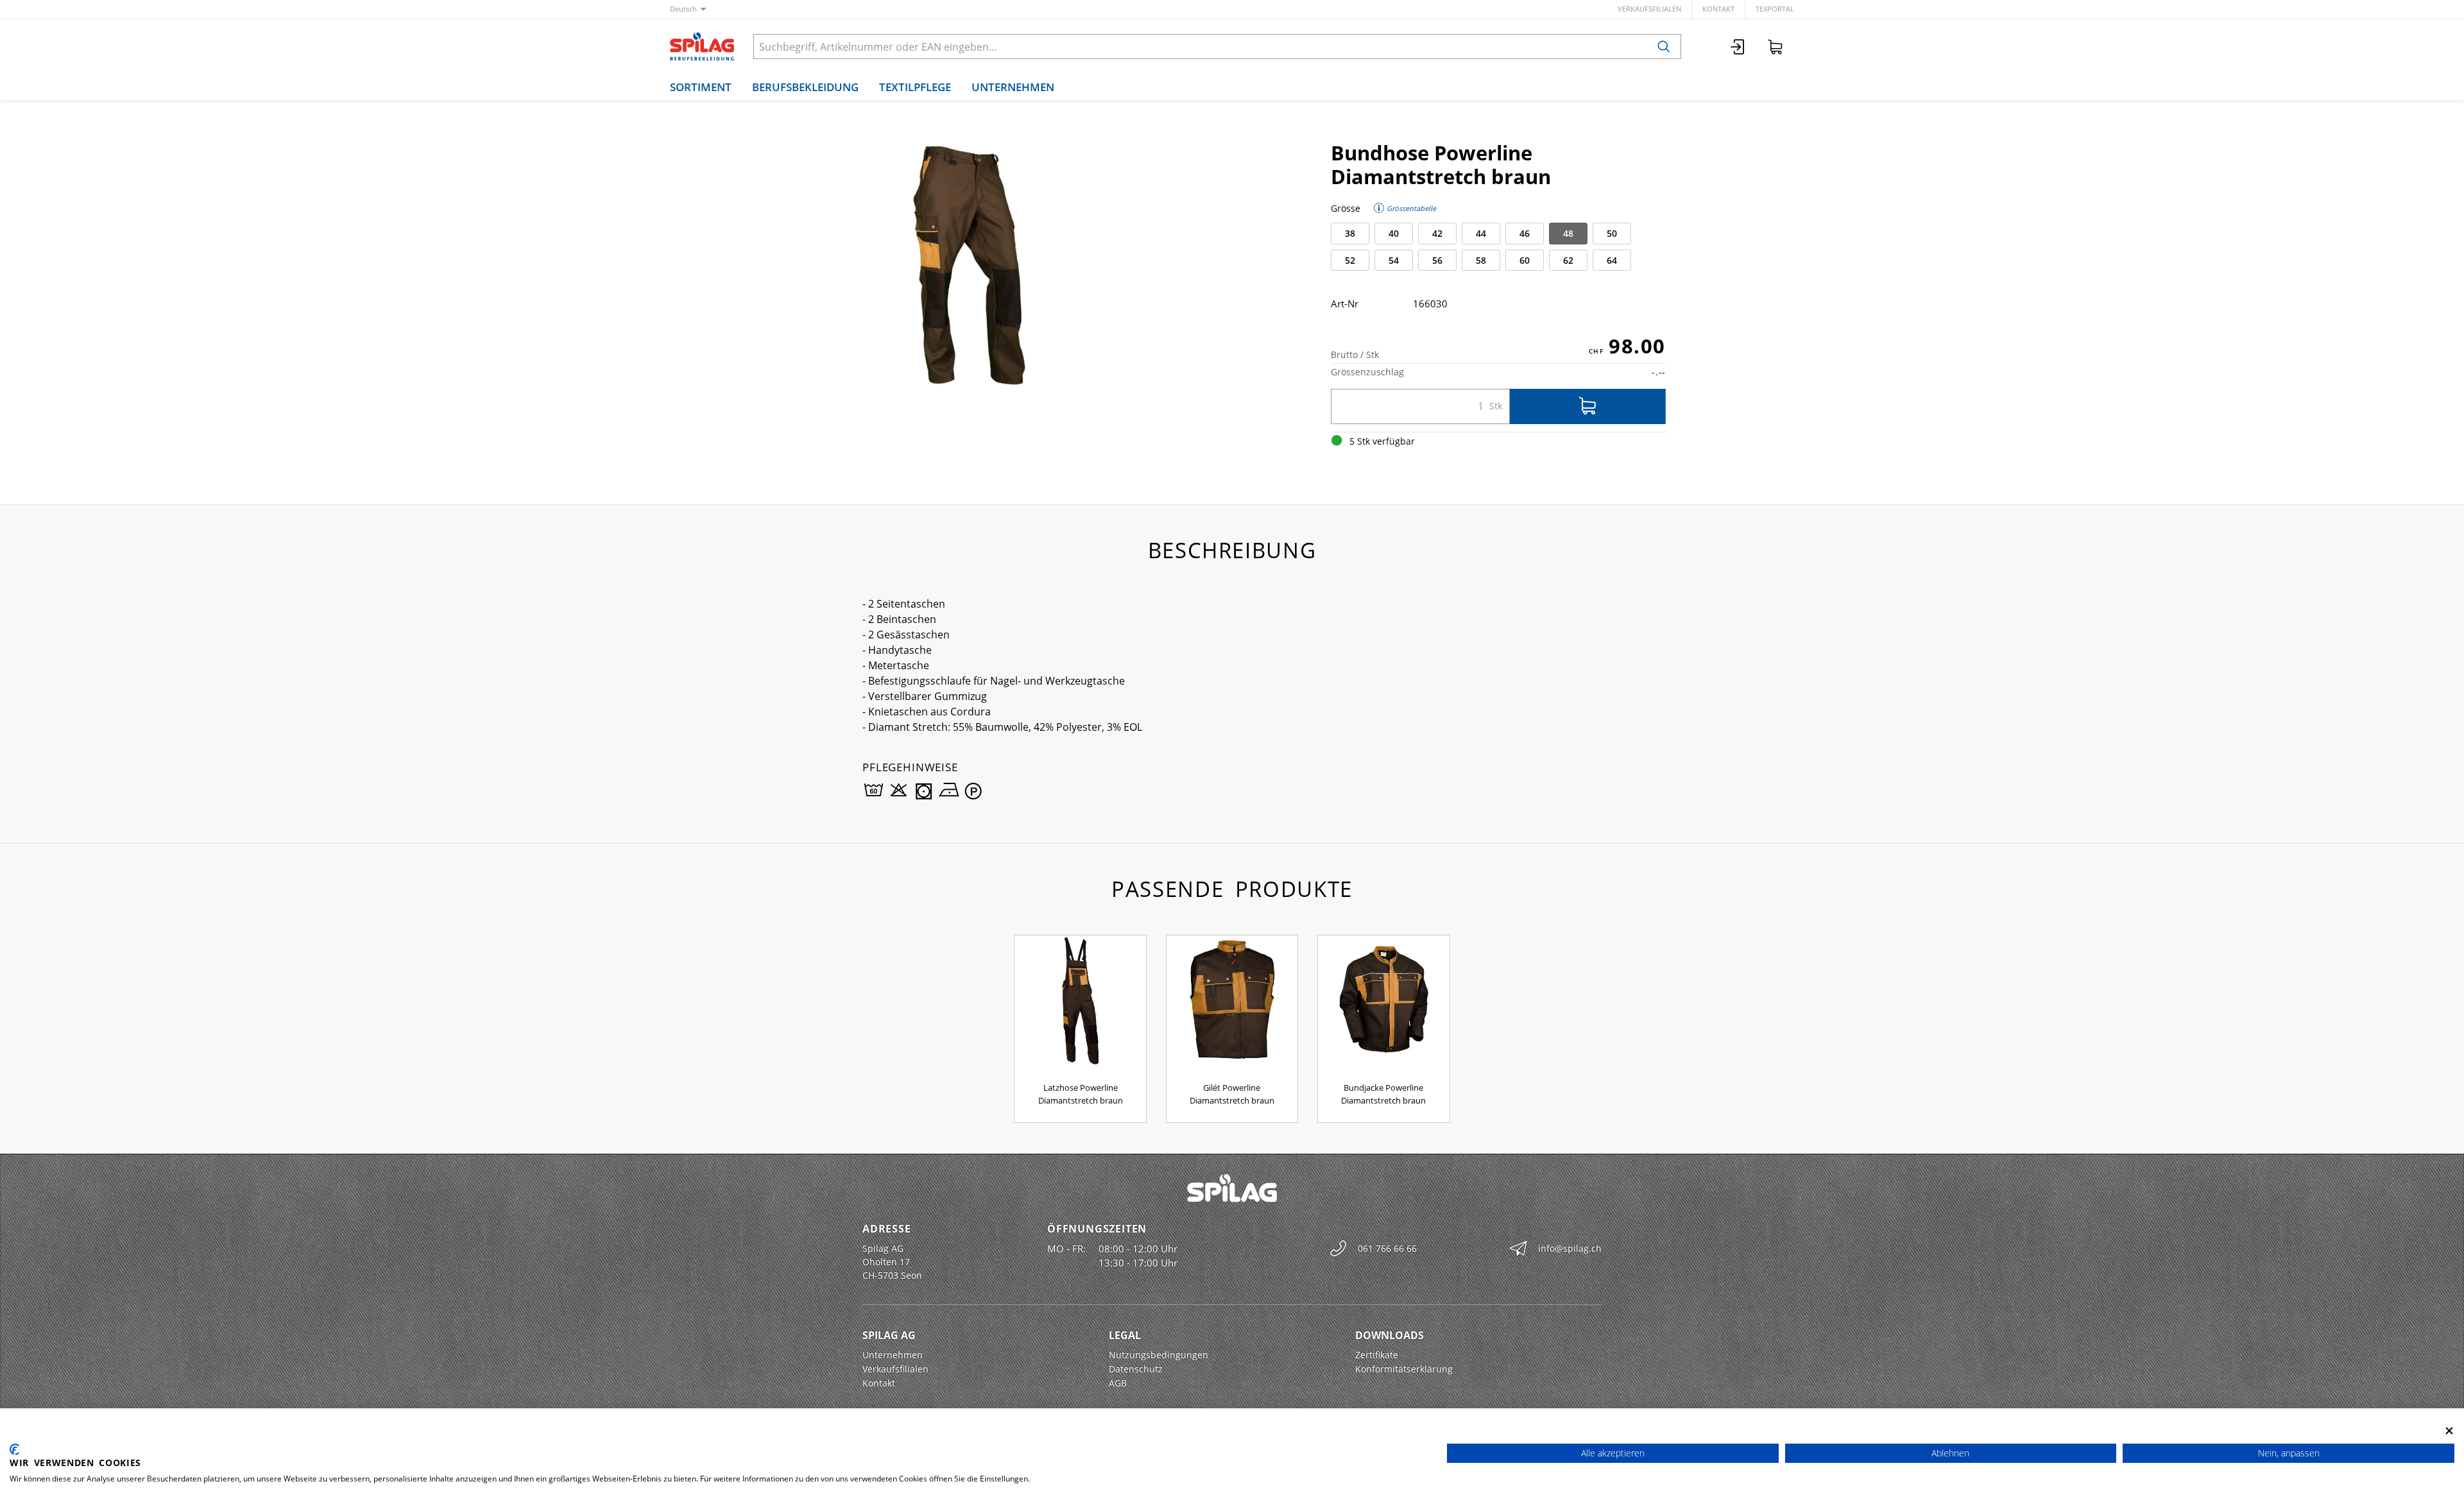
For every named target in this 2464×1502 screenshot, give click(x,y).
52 (1350, 260)
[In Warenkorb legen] (1588, 406)
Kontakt (1718, 9)
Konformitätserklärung (1404, 1369)
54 (1394, 260)
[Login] (1738, 47)
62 (1568, 260)
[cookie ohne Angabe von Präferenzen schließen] (2449, 1430)
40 (1394, 233)
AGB (1118, 1383)
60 (1525, 260)
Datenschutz (1136, 1369)
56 (1437, 260)
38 (1350, 233)
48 (1568, 233)
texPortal (1775, 9)
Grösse (1346, 208)
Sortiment (701, 87)
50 (1612, 233)
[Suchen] (1664, 47)
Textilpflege (915, 87)
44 (1481, 233)
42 (1437, 233)
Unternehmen (1013, 87)
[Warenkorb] (1775, 47)
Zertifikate (1377, 1355)
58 (1481, 260)
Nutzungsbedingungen (1159, 1355)
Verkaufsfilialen (1649, 9)
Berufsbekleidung (805, 87)
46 (1525, 233)
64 (1612, 260)
